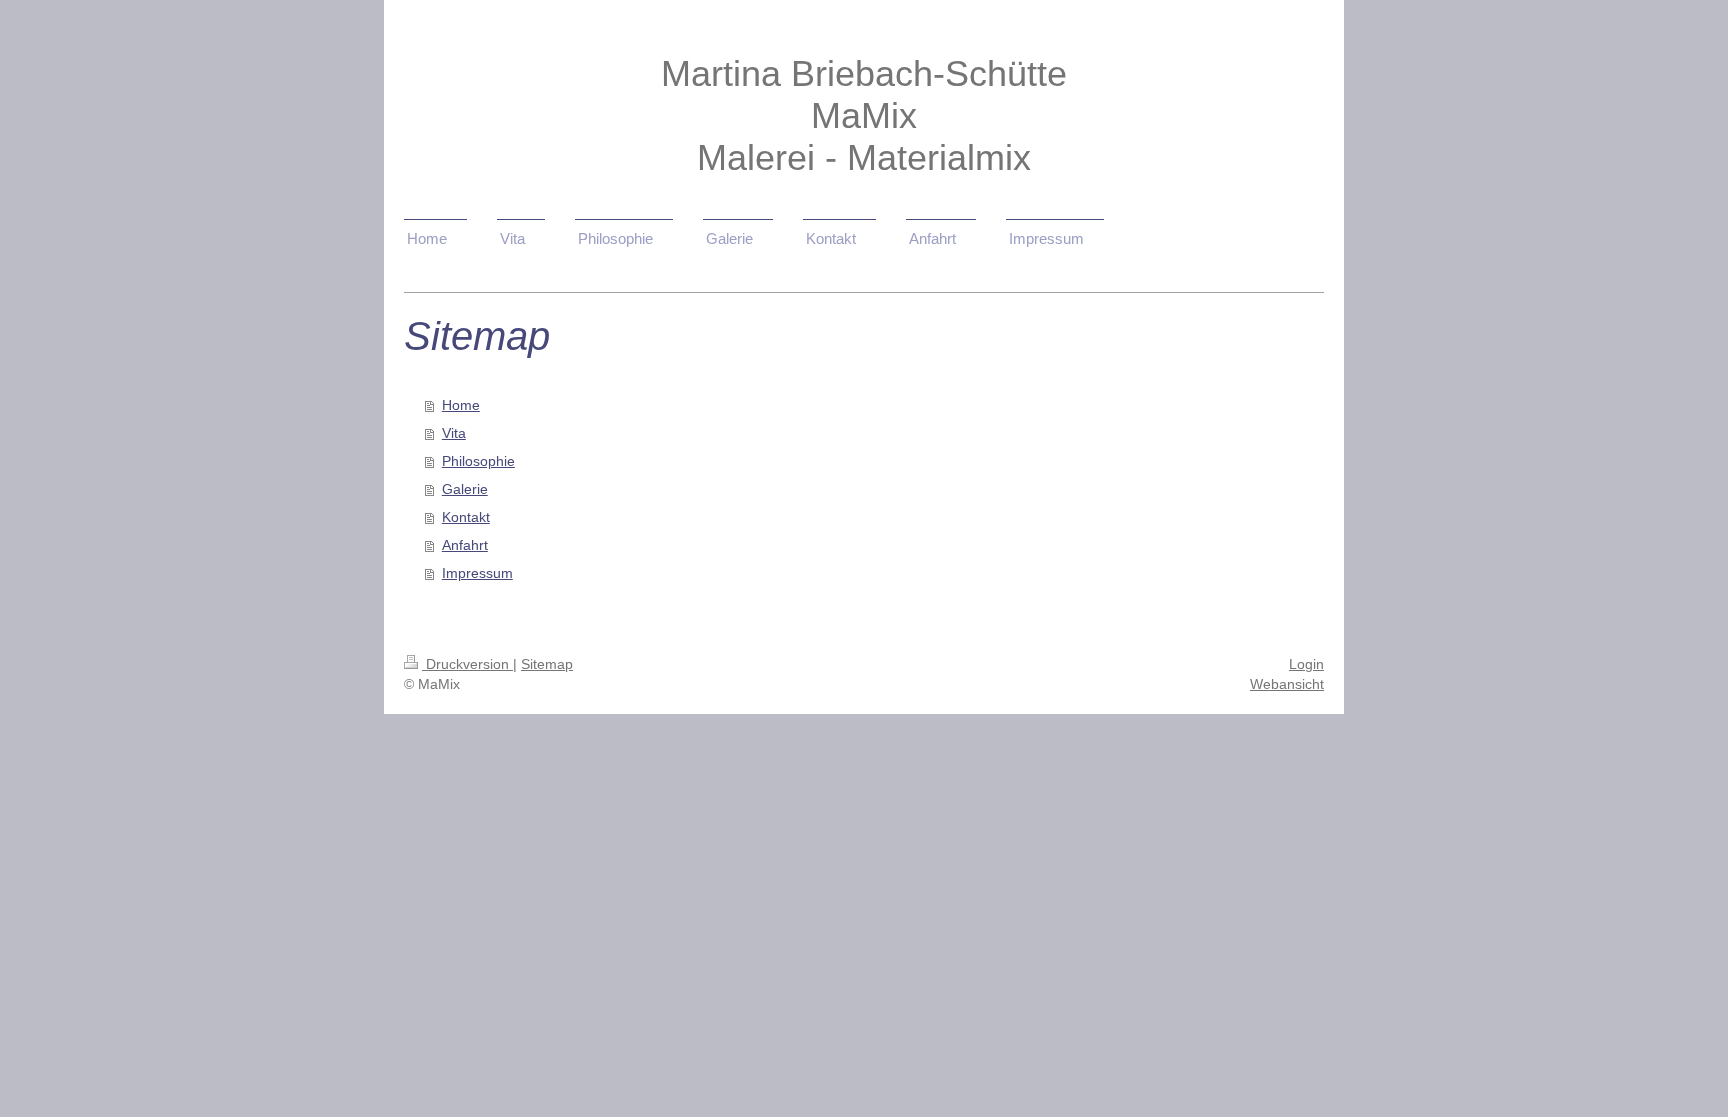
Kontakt (466, 517)
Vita (454, 433)
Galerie (465, 489)
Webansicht (1287, 684)
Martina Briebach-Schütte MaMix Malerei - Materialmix (864, 115)
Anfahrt (465, 545)
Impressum (477, 573)
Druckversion (467, 664)
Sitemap (547, 664)
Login (1306, 664)
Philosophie (478, 461)
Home (461, 405)
